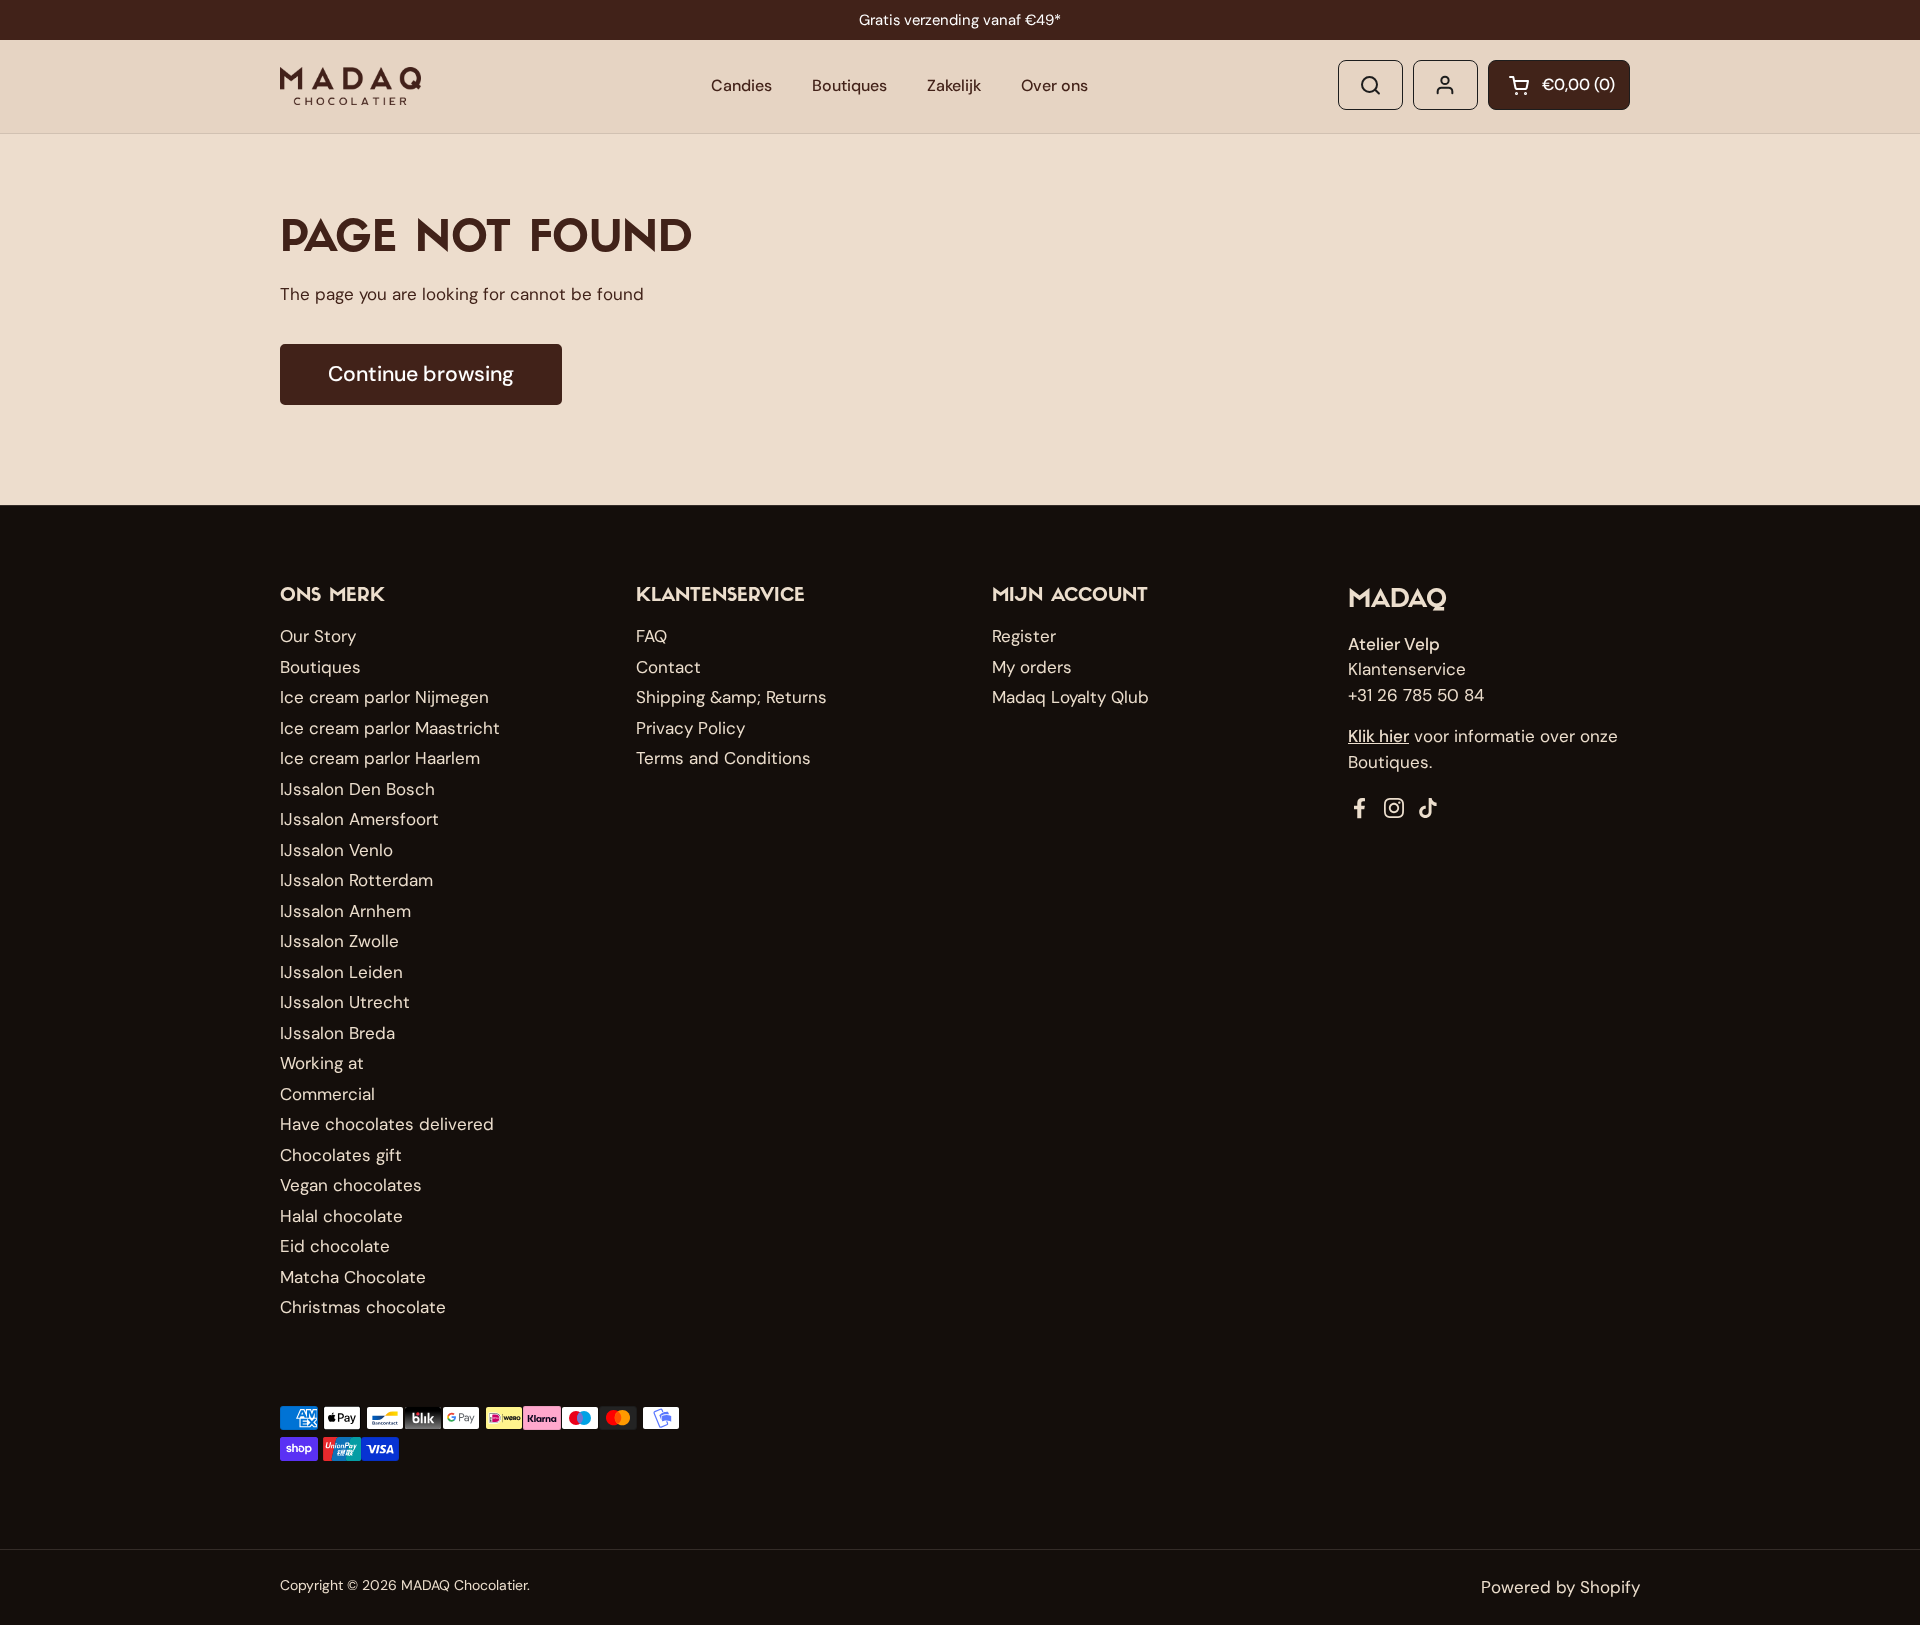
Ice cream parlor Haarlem (380, 758)
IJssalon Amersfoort (359, 819)
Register (1024, 636)
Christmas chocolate (363, 1307)
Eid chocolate (335, 1246)
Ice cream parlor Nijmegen (384, 697)
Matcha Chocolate (353, 1277)
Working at (322, 1063)
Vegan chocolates (351, 1185)
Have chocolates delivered (387, 1124)
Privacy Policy (690, 728)
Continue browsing (421, 374)
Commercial (327, 1094)
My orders (1032, 667)
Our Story (318, 636)
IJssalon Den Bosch (357, 789)
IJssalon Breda (337, 1033)
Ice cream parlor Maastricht (390, 728)
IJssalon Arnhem (345, 911)
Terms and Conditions (723, 758)
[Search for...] (1370, 85)
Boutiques (320, 667)
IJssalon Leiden (341, 972)
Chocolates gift (341, 1155)
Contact (668, 667)
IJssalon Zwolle (339, 941)
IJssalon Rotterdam (356, 880)
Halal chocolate (341, 1216)
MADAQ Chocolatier (464, 1585)
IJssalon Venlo (336, 850)
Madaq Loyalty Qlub (1070, 697)
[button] (1559, 85)
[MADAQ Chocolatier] (350, 86)
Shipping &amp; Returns (731, 697)
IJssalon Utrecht (345, 1002)
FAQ (651, 636)
